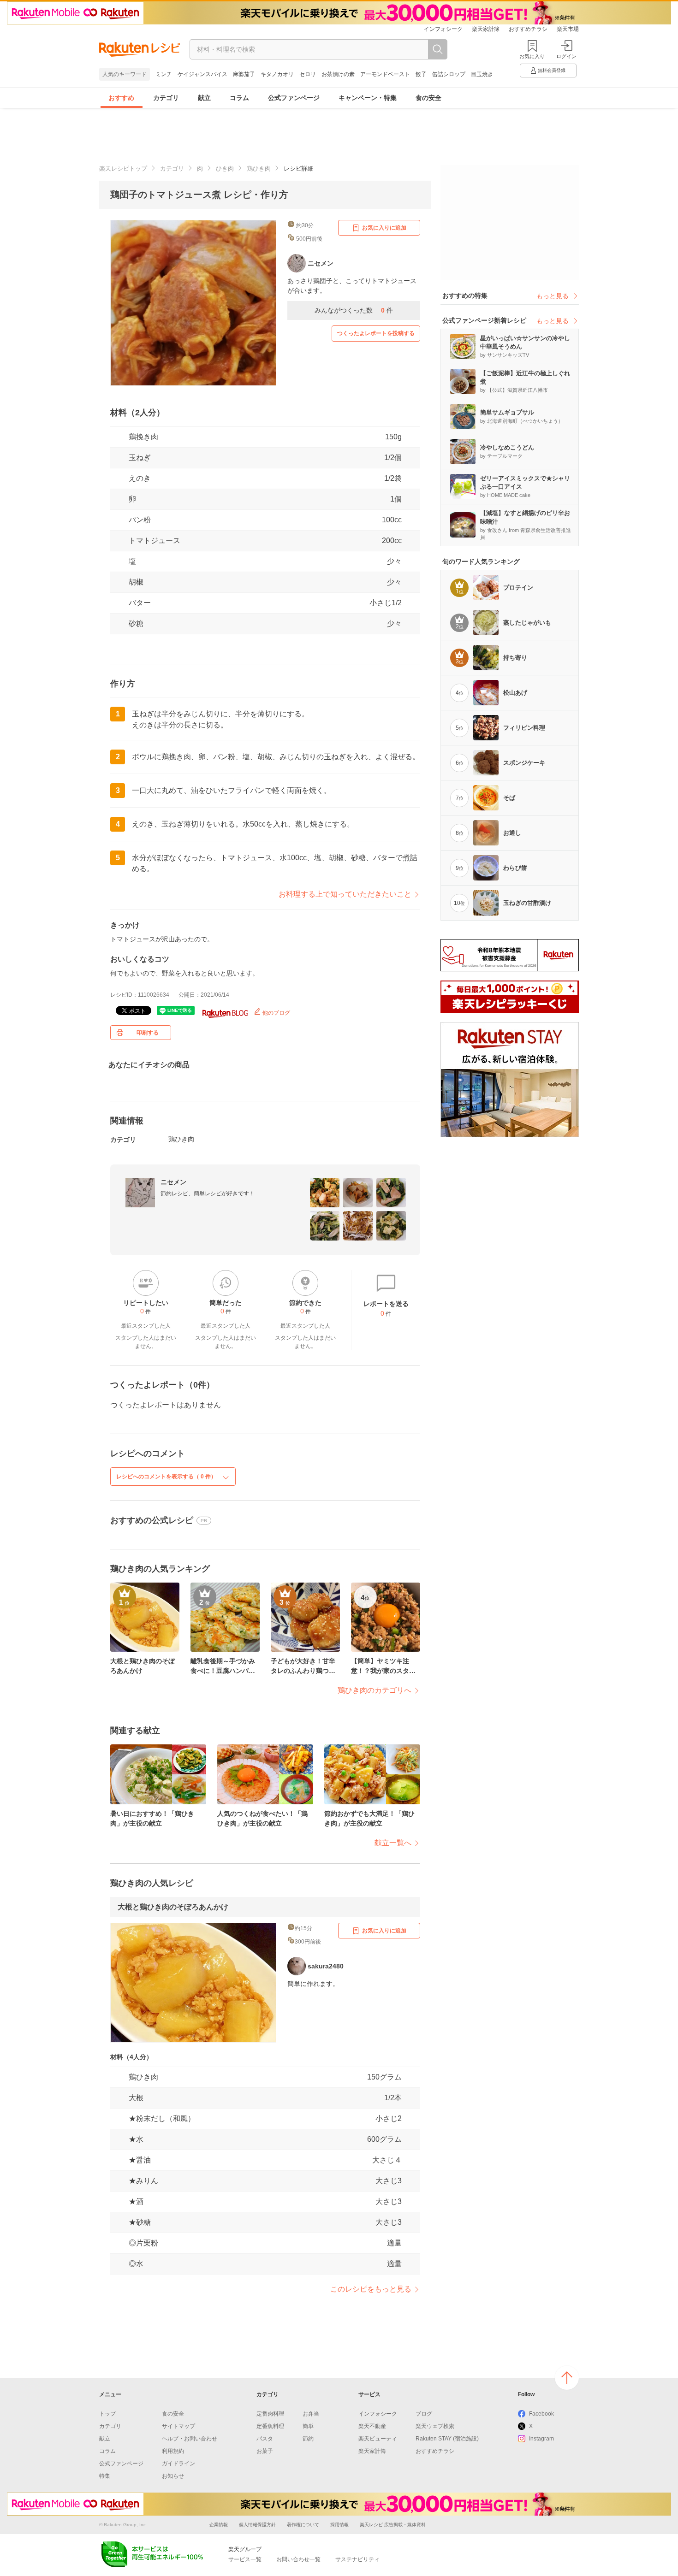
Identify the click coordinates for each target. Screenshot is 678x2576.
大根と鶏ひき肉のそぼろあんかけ (173, 1907)
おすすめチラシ (528, 29)
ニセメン (173, 1182)
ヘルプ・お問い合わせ (190, 2439)
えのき (140, 478)
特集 (105, 2476)
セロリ (308, 74)
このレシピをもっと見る (371, 2289)
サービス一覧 (245, 2559)
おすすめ (121, 98)
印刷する (148, 1033)
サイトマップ (178, 2426)
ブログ (424, 2414)
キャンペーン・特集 (368, 98)
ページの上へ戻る (567, 2378)
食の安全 (428, 98)
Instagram (541, 2439)
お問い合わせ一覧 (298, 2559)
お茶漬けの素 (338, 74)
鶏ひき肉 (259, 168)
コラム (239, 98)
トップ (107, 2414)
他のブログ (276, 1013)
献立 (204, 98)
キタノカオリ (277, 74)
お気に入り (532, 56)
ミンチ (164, 74)
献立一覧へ (393, 1843)
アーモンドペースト (385, 74)
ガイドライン (178, 2464)
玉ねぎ (140, 458)
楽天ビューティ (378, 2439)
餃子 (421, 74)
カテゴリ (166, 98)
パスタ (265, 2439)
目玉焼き (482, 74)
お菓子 (265, 2451)
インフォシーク (443, 29)
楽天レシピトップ (123, 168)
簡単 (308, 2426)
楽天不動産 (372, 2426)
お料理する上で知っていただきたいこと (345, 894)
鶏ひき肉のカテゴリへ (375, 1690)
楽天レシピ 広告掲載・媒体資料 (393, 2525)
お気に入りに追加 (384, 228)
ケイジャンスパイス (202, 74)
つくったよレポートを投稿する (376, 333)
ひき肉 (225, 168)
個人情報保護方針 (257, 2525)
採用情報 (339, 2525)
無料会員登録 (552, 70)
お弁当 (311, 2414)
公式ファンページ (294, 98)
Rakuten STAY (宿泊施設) (447, 2439)
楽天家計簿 (486, 29)
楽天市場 (568, 29)
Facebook (541, 2414)
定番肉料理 (270, 2414)
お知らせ (173, 2476)
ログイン (566, 56)
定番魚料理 (270, 2426)
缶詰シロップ (449, 74)
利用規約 (173, 2451)
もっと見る (553, 296)
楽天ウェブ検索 (435, 2426)
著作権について (303, 2525)
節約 (308, 2439)
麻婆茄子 (244, 74)
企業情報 (219, 2525)
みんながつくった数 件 (354, 310)
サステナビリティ (357, 2559)
